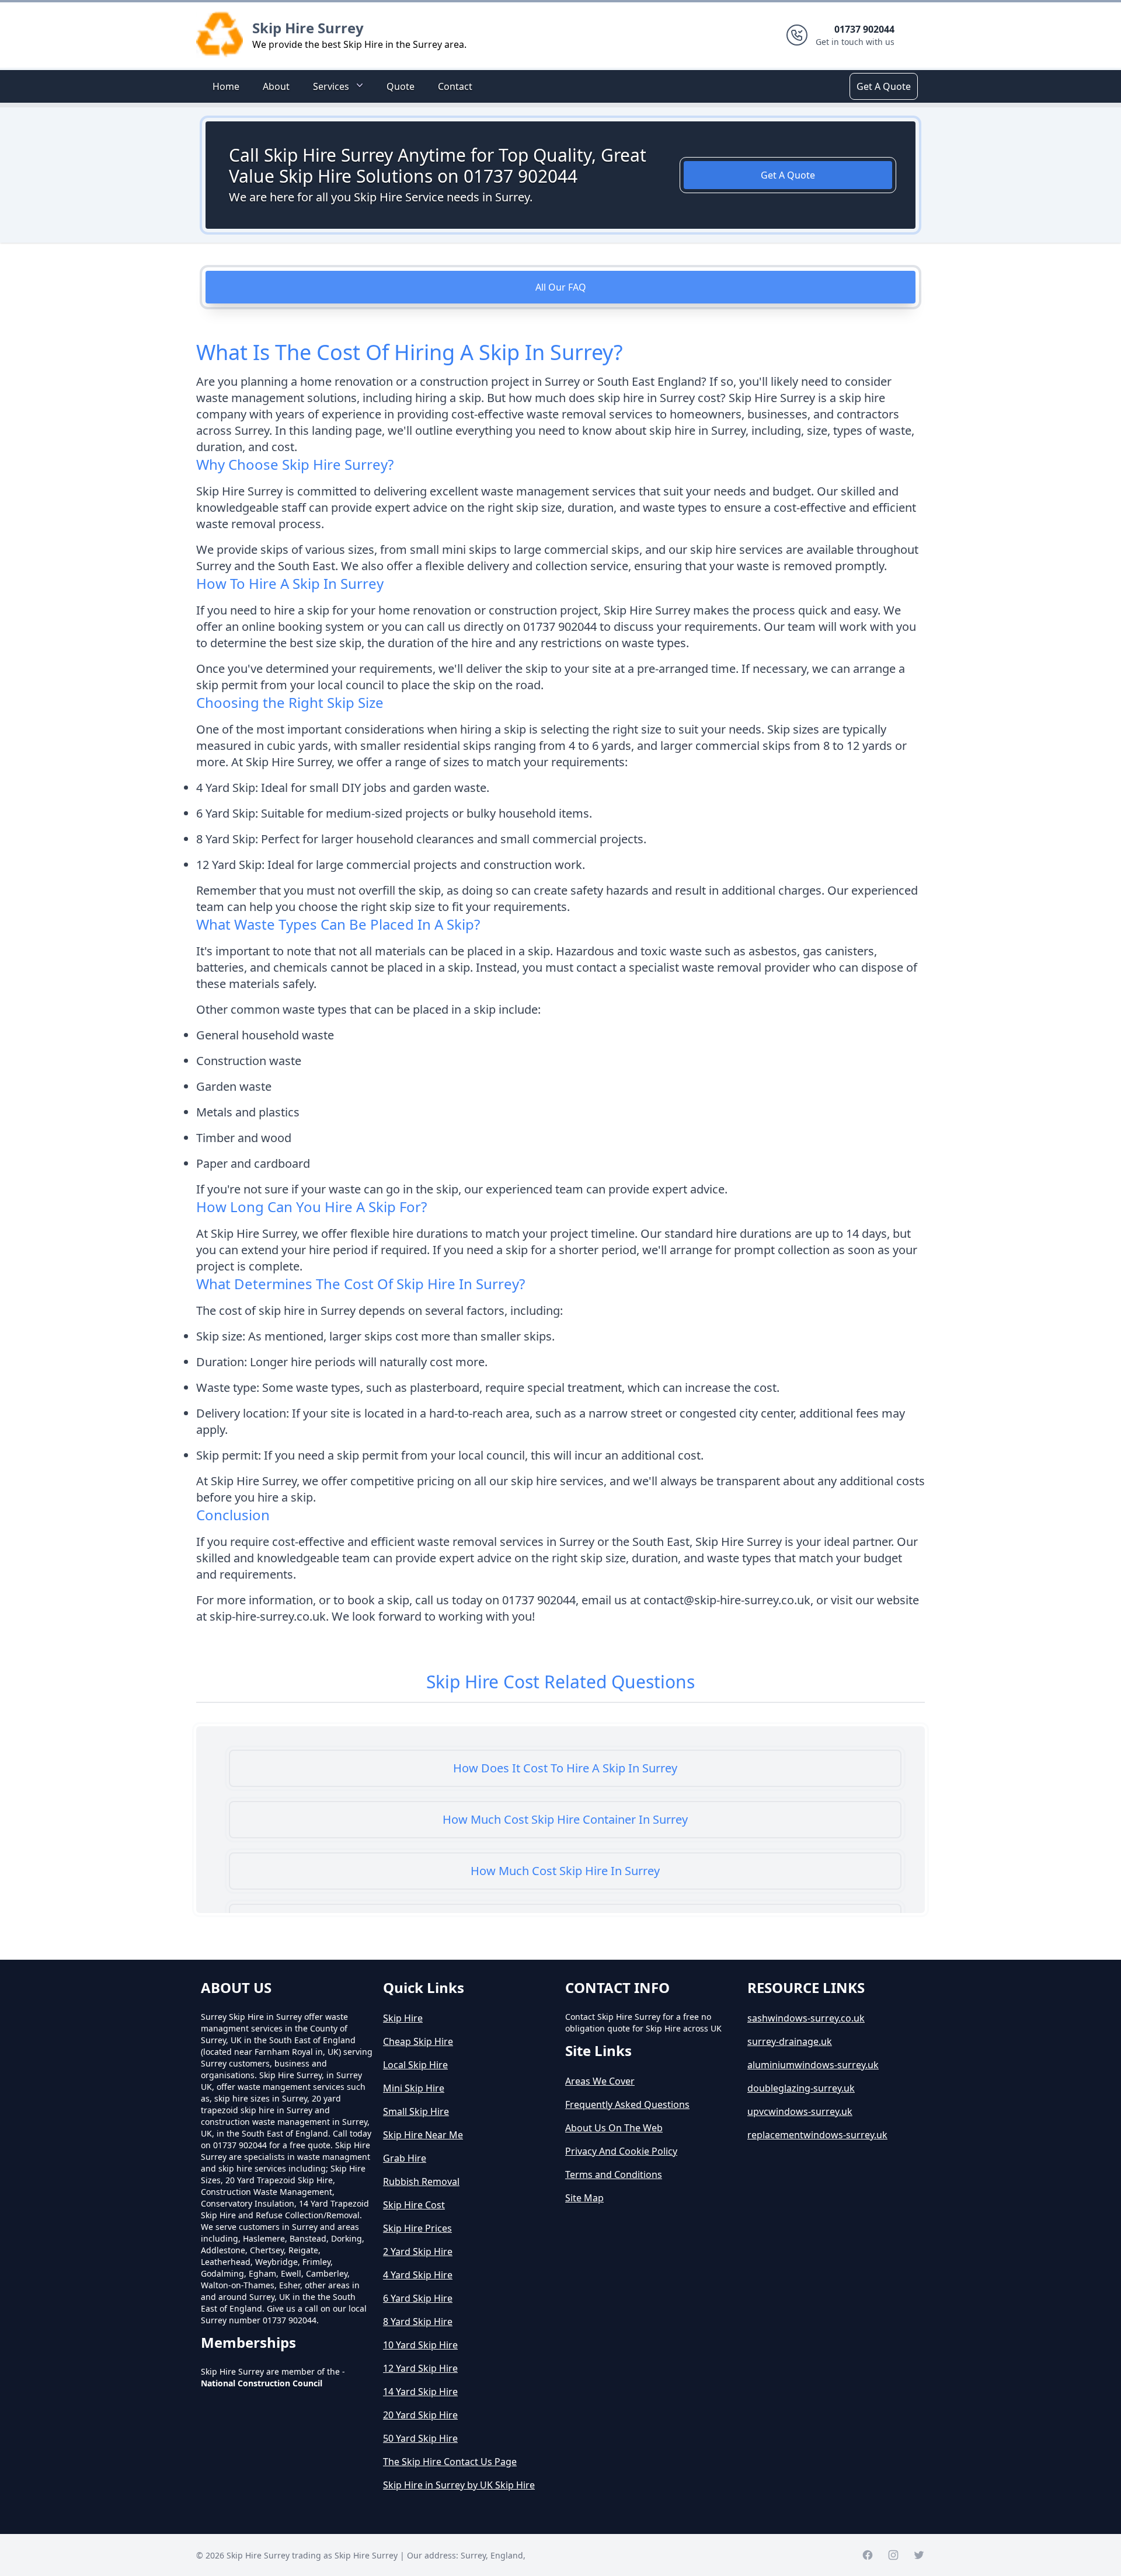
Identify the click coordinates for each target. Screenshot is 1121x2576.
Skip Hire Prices (417, 2228)
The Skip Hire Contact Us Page (450, 2462)
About (276, 86)
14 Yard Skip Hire (420, 2392)
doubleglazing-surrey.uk (801, 2088)
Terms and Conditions (614, 2174)
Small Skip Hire (416, 2111)
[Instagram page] (893, 2555)
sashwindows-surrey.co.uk (806, 2018)
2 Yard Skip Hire (418, 2252)
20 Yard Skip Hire (420, 2415)
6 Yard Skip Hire (418, 2298)
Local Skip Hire (415, 2065)
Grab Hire (405, 2158)
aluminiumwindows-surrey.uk (813, 2065)
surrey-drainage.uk (790, 2041)
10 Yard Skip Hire (420, 2345)
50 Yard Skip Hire (420, 2438)
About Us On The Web (614, 2128)
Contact (455, 86)
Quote (401, 86)
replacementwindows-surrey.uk (817, 2135)
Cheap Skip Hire (418, 2041)
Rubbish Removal (421, 2181)
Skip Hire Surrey (308, 28)
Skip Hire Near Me (423, 2135)
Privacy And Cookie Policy (621, 2151)
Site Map (584, 2198)
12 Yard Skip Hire (420, 2368)
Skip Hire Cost (414, 2205)
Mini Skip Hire (414, 2088)
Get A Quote (884, 86)
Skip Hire (403, 2018)
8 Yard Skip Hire (418, 2322)
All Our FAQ (561, 287)
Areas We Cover (600, 2081)
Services (331, 86)
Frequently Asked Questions (627, 2104)
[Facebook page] (868, 2555)
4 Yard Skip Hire (418, 2275)
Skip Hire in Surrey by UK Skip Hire (459, 2485)
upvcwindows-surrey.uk (800, 2111)
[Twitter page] (919, 2555)
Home (226, 86)
